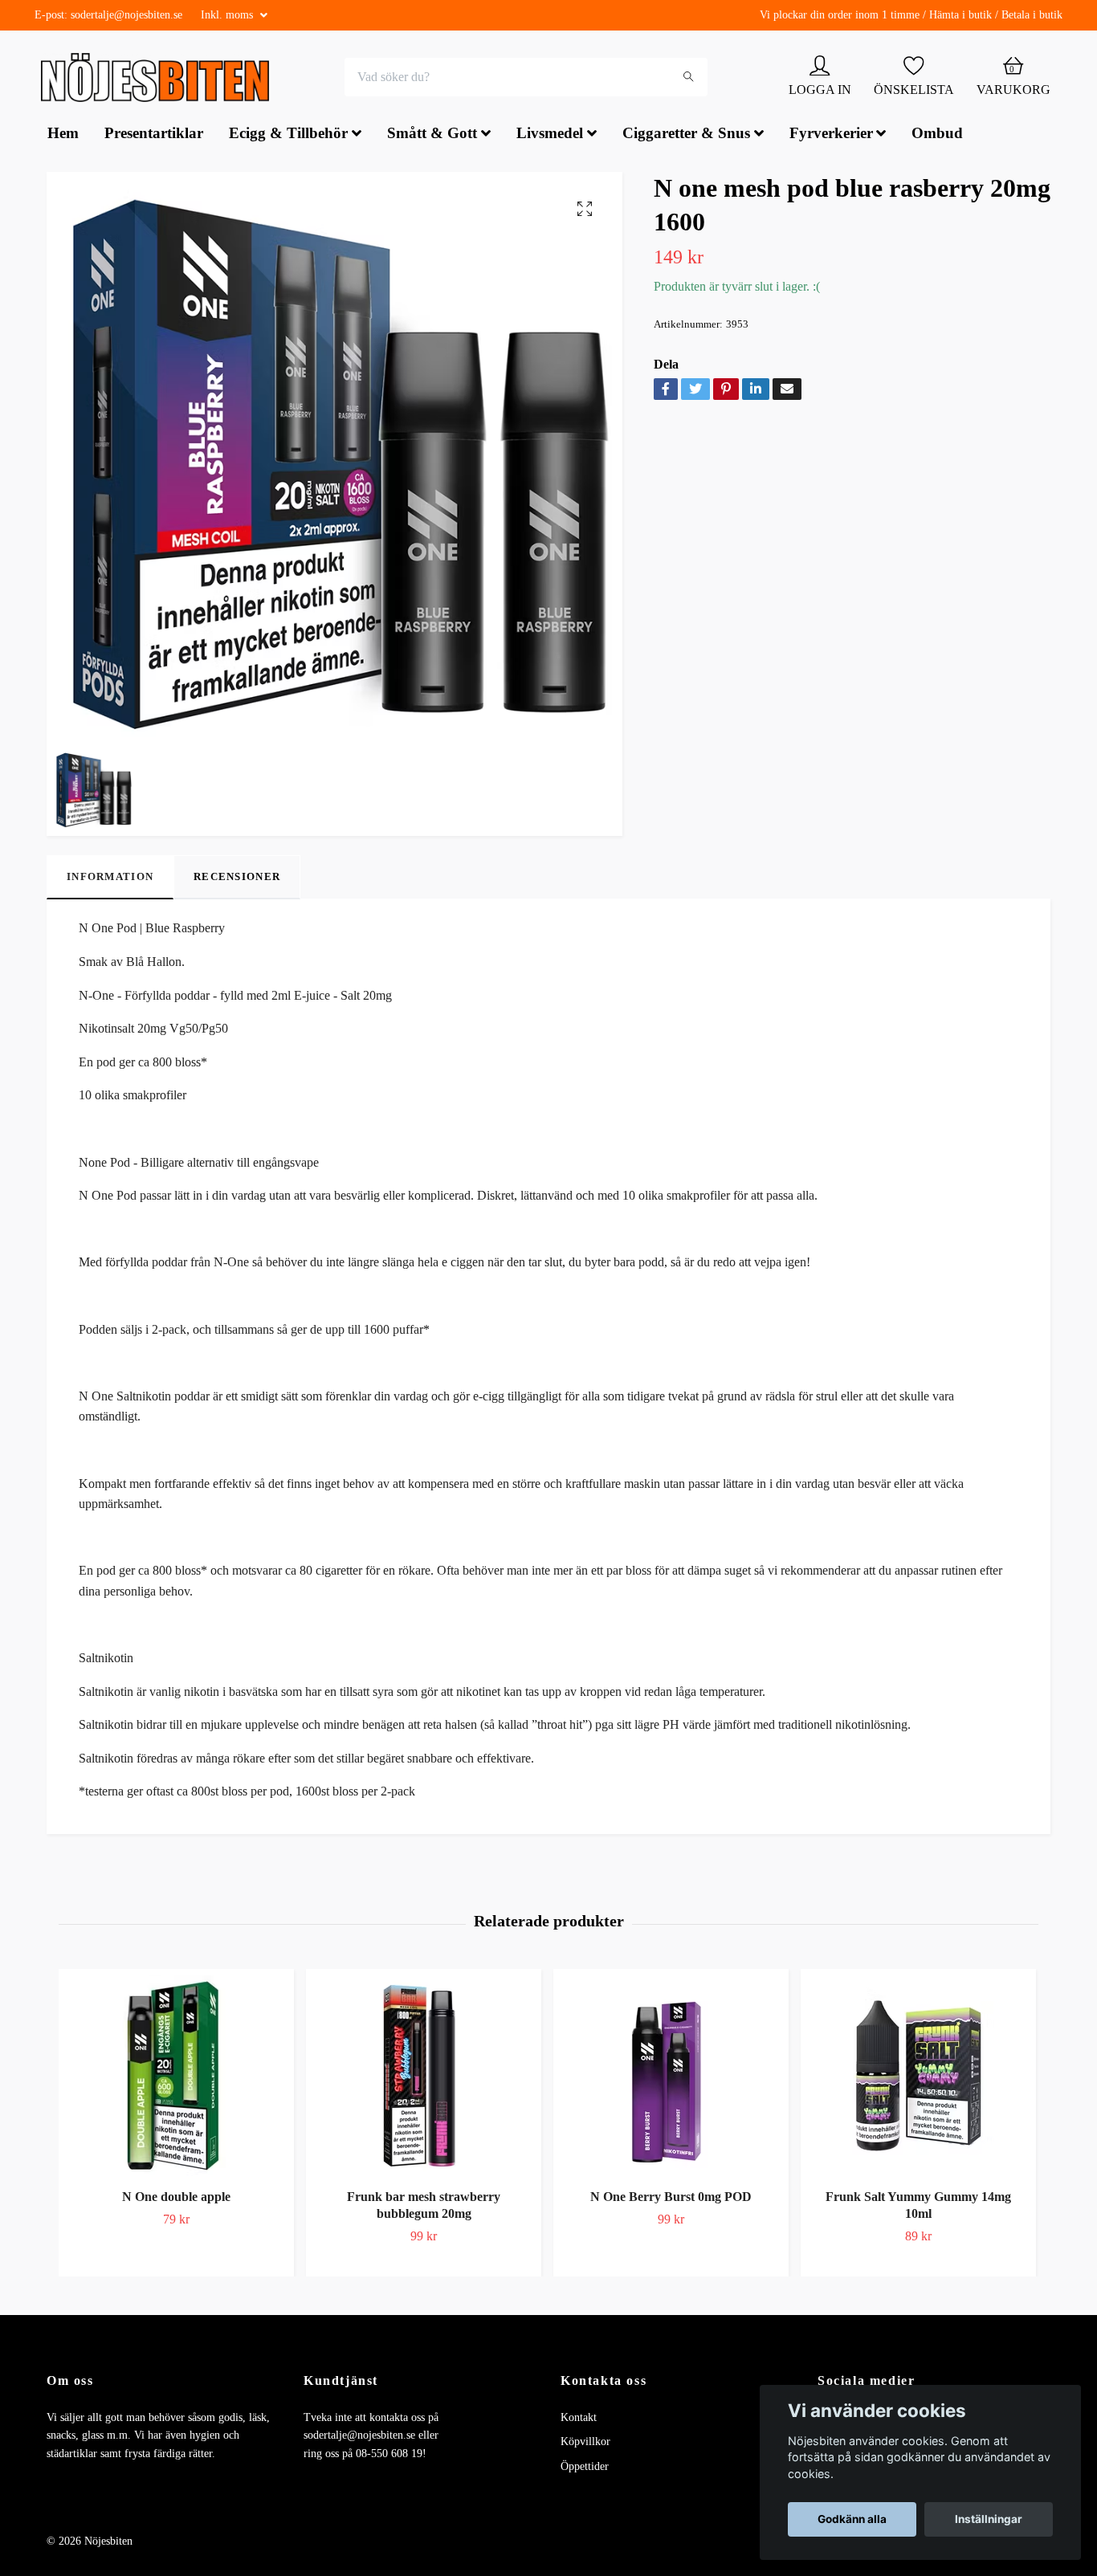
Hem (63, 135)
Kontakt (579, 2419)
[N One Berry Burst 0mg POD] (671, 2077)
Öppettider (585, 2468)
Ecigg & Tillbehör (288, 135)
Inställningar (989, 2519)
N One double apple (176, 2198)
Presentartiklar (154, 135)
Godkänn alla (852, 2519)
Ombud (937, 135)
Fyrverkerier (831, 135)
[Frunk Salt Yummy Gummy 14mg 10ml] (918, 2077)
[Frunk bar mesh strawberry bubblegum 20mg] (424, 2077)
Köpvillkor (585, 2444)
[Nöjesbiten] (159, 79)
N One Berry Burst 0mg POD (671, 2198)
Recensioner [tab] (237, 878)
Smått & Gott (432, 135)
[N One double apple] (176, 2077)
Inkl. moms (228, 15)
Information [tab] (110, 878)
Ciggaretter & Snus (686, 135)
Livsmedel (550, 135)
